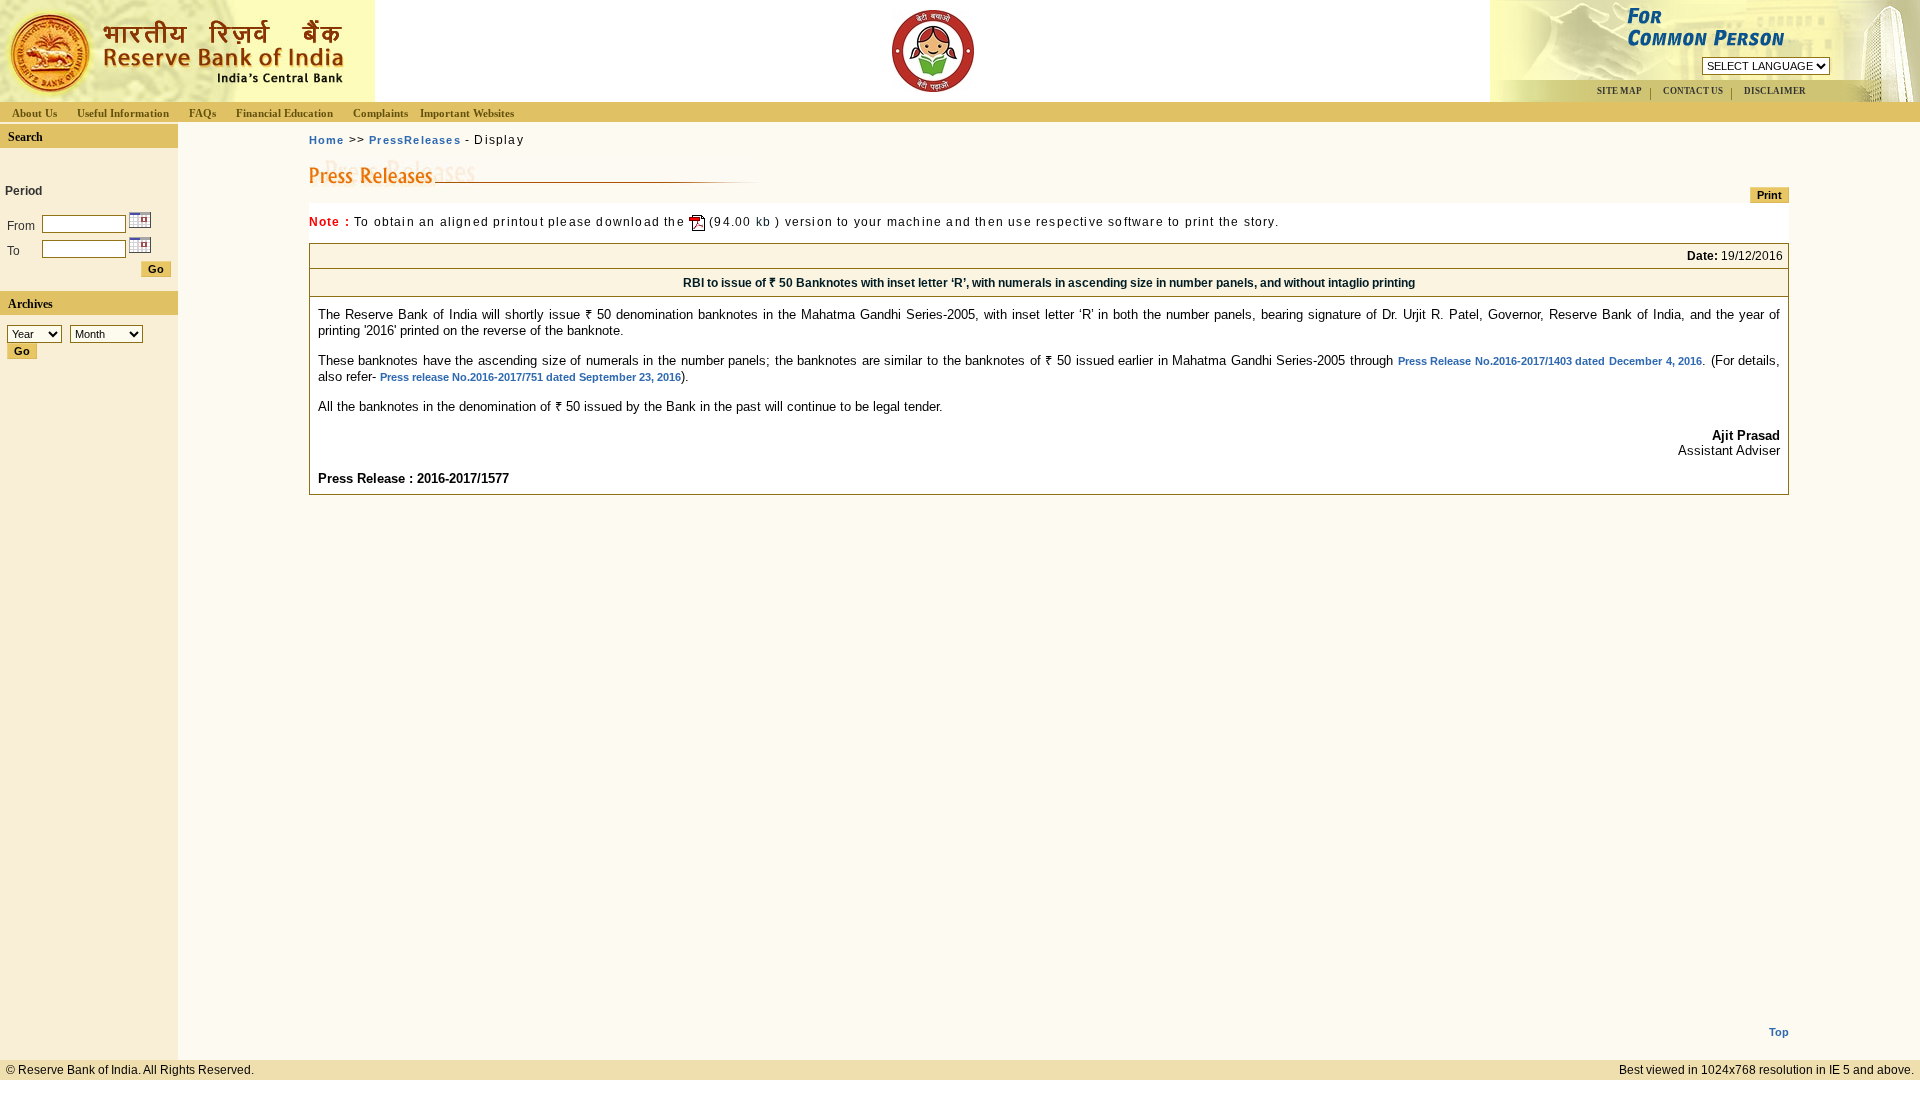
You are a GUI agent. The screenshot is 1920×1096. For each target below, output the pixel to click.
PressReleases (415, 140)
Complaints (380, 113)
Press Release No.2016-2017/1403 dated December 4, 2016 (1550, 361)
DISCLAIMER (1775, 91)
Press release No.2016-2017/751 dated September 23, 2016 (530, 377)
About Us (34, 113)
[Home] (174, 96)
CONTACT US (1693, 91)
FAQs (202, 113)
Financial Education (284, 113)
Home (327, 140)
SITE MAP (1619, 91)
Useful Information (123, 113)
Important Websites (467, 113)
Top (1779, 1032)
